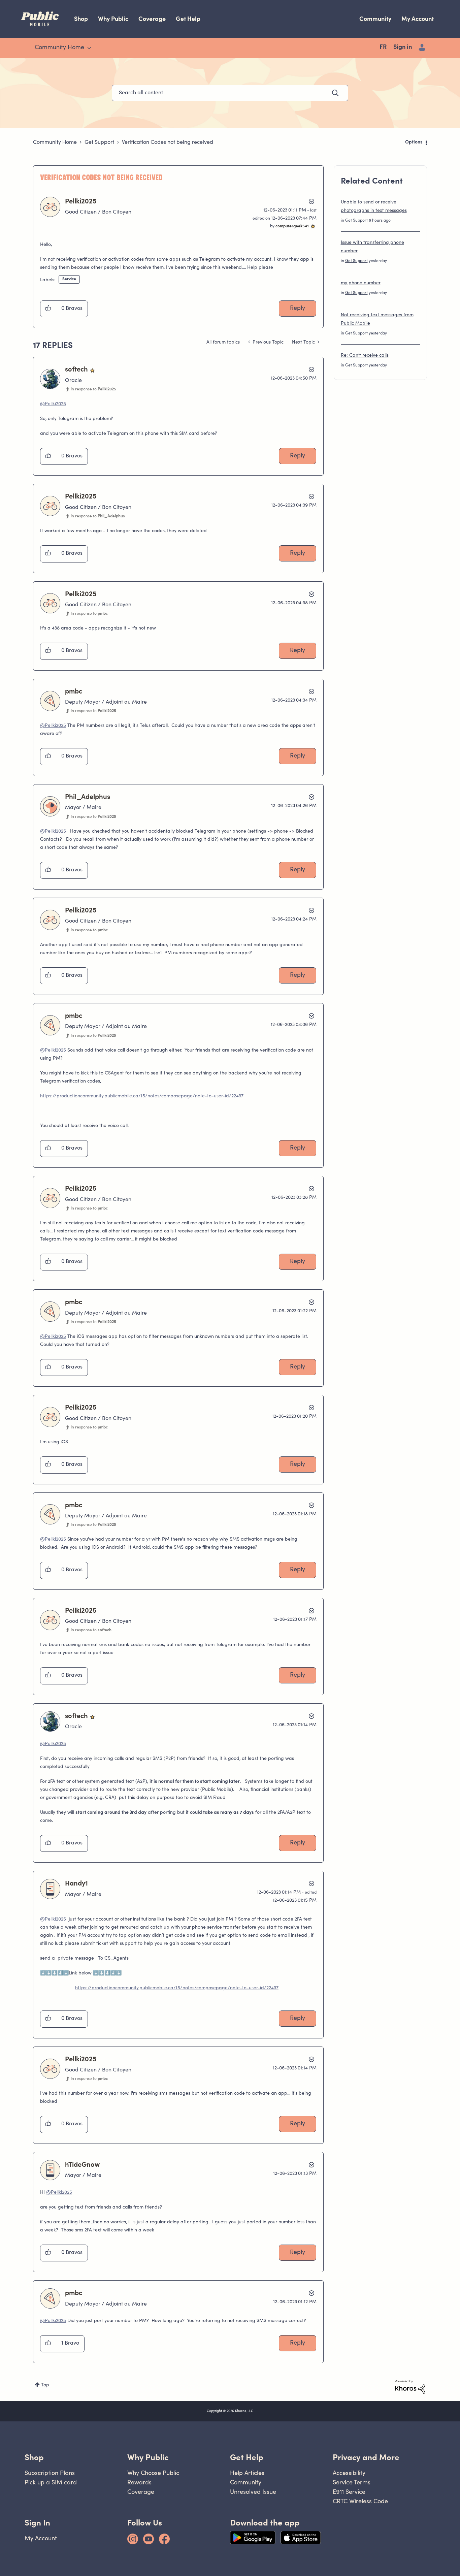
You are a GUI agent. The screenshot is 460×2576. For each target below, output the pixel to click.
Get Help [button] (247, 2457)
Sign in (403, 47)
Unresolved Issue (253, 2492)
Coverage (152, 19)
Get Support (99, 142)
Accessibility (349, 2473)
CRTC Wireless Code (360, 2501)
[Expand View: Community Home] (89, 48)
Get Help (188, 19)
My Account (418, 19)
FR (383, 47)
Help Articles (247, 2473)
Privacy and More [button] (366, 2457)
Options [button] (414, 142)
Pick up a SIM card (51, 2482)
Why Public (113, 19)
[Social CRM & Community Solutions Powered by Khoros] (410, 2387)
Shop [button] (34, 2457)
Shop (81, 19)
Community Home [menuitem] (59, 48)
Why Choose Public (153, 2473)
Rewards (139, 2482)
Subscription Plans (50, 2473)
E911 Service (349, 2492)
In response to (93, 389)
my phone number (361, 283)
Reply (298, 309)
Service (69, 279)
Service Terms (352, 2482)
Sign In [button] (37, 2523)
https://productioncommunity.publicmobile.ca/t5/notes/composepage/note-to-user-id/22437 (142, 1096)
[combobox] (230, 93)
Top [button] (45, 2385)
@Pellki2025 (53, 404)
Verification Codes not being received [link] (168, 142)
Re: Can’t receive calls (365, 356)
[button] (48, 309)
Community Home (55, 142)
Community (375, 19)
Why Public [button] (148, 2457)
